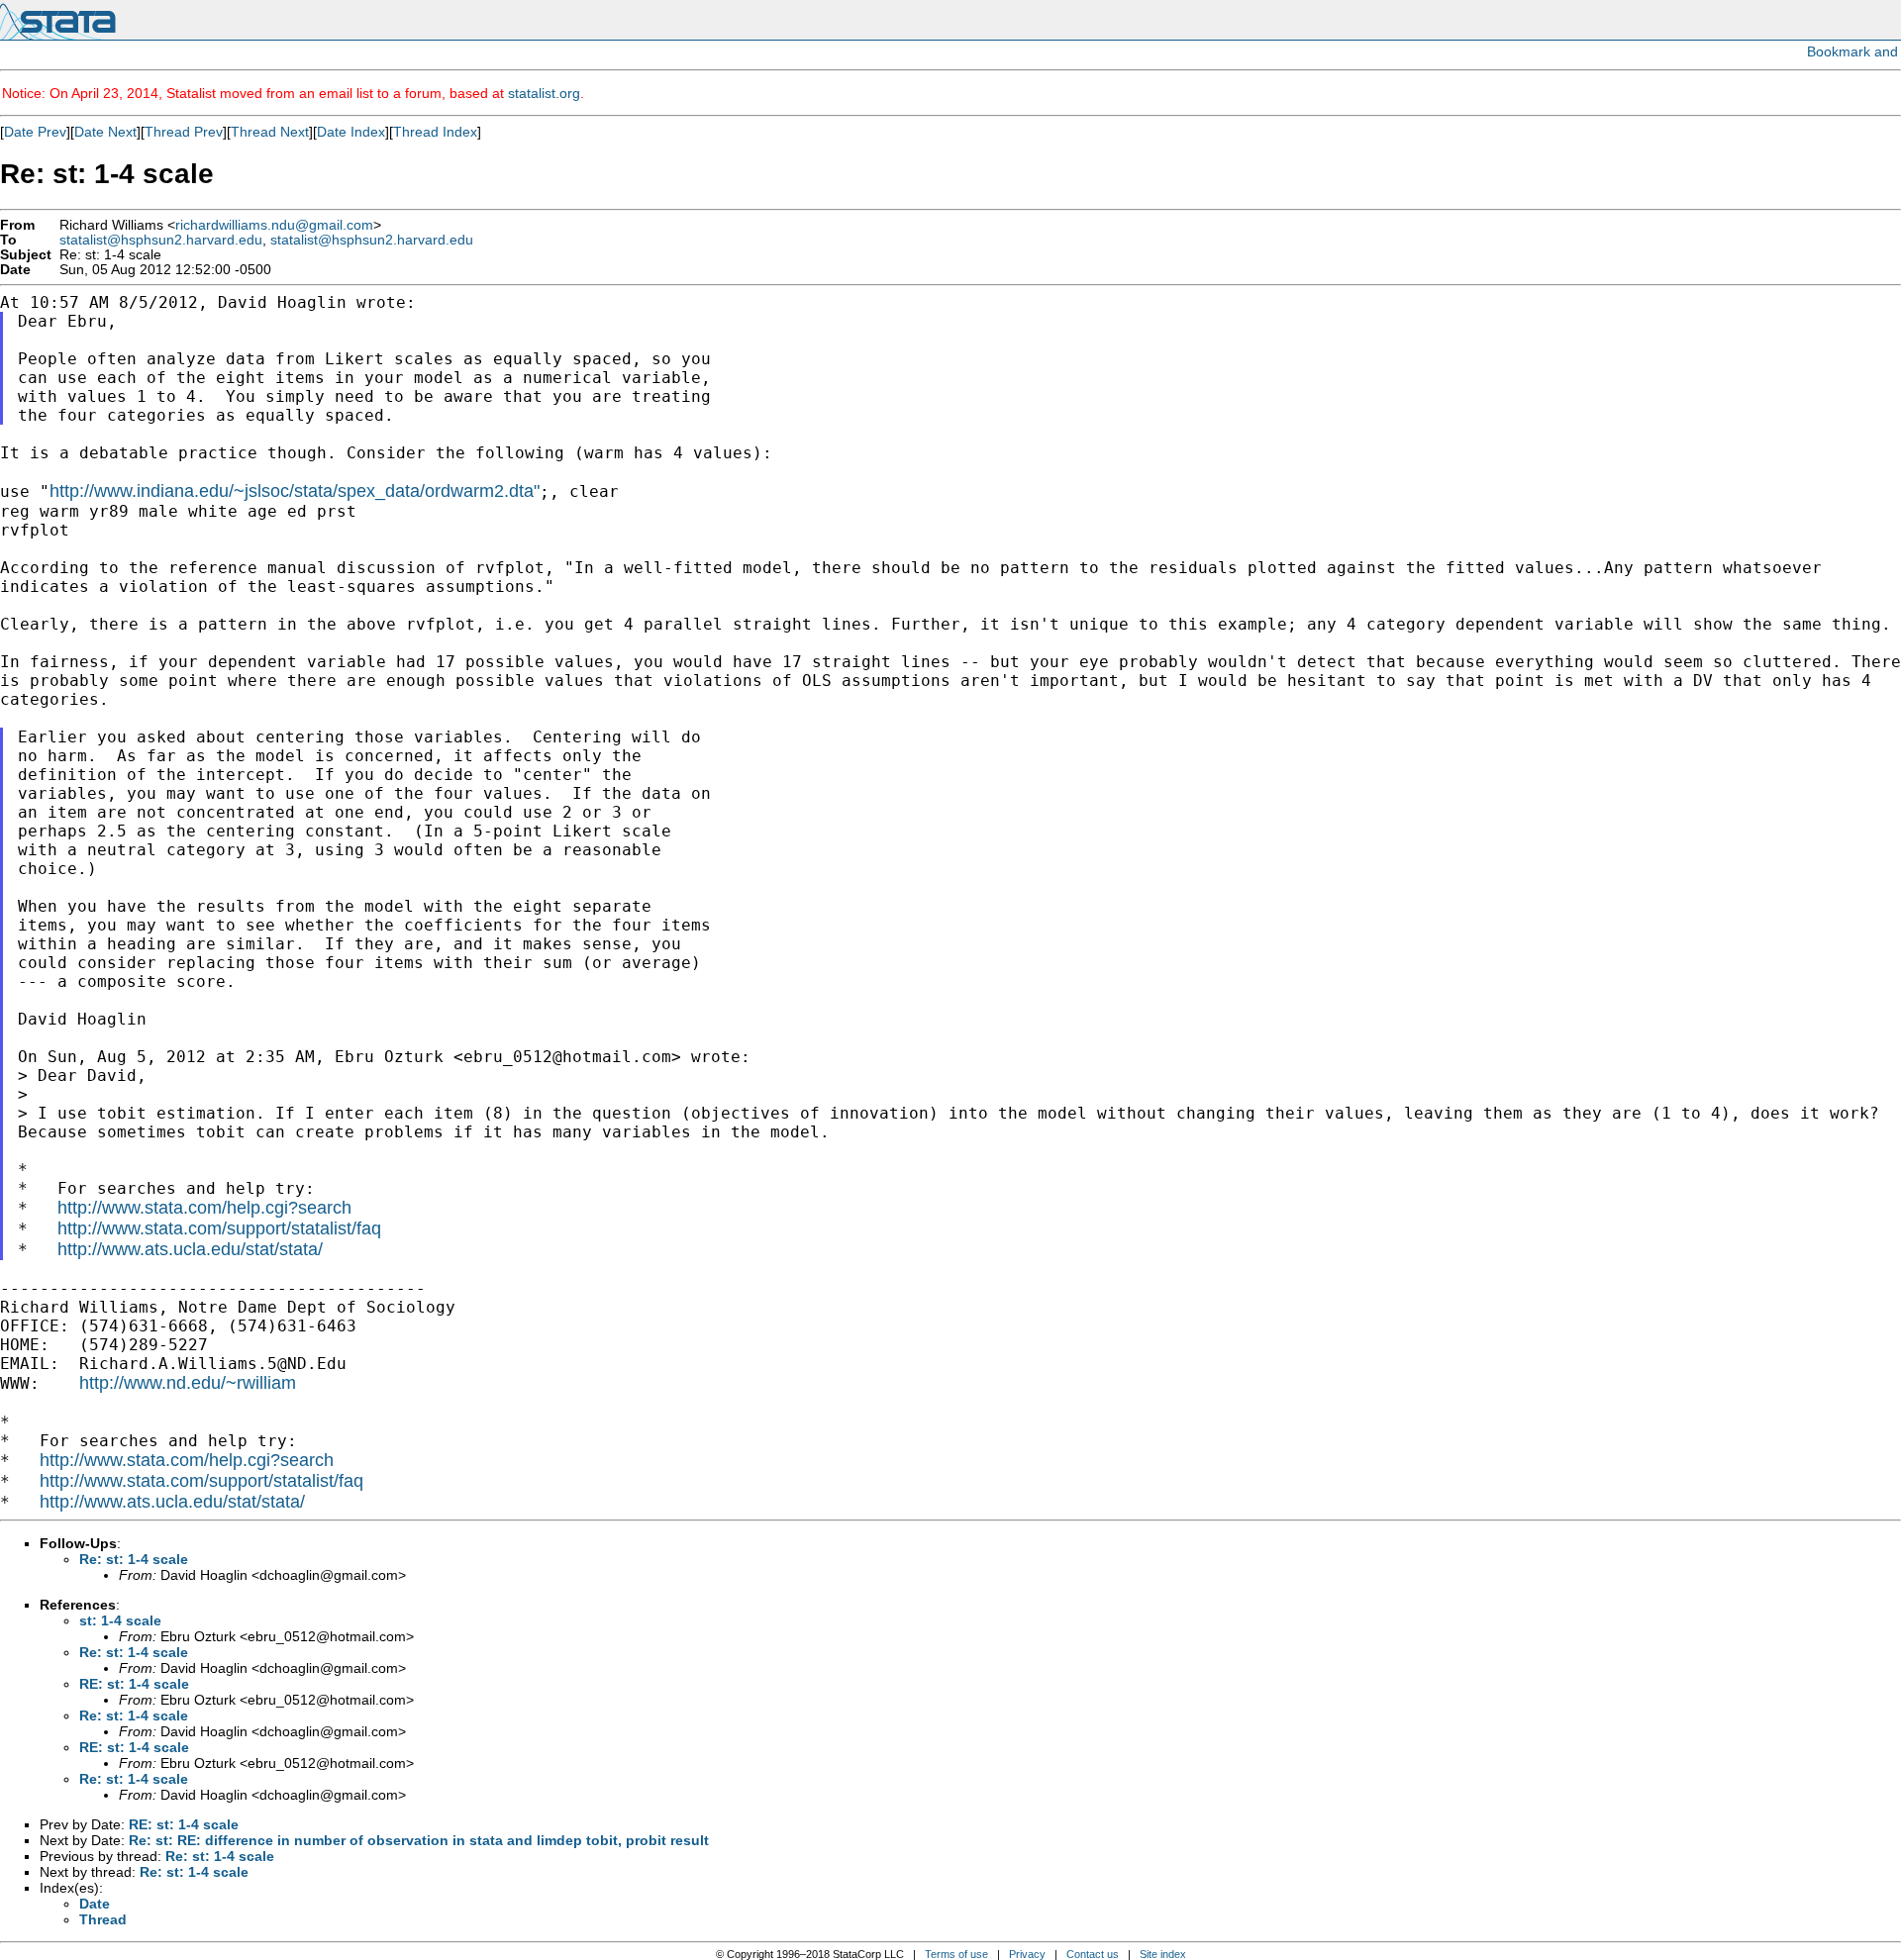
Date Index (351, 132)
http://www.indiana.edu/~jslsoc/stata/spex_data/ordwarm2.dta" (295, 491)
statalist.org (544, 93)
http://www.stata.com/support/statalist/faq (219, 1228)
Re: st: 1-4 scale (134, 1559)
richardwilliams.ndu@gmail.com (274, 225)
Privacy (1027, 1954)
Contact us (1093, 1954)
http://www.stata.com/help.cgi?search (204, 1208)
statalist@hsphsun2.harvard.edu (161, 240)
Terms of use (956, 1954)
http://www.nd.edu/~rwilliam (188, 1383)
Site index (1163, 1954)
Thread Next (270, 132)
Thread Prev (184, 132)
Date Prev (35, 132)
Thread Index (435, 132)
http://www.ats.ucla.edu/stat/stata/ (190, 1249)
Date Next (105, 132)
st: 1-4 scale (120, 1620)
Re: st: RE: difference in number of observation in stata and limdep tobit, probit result (419, 1840)
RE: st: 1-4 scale (134, 1684)
